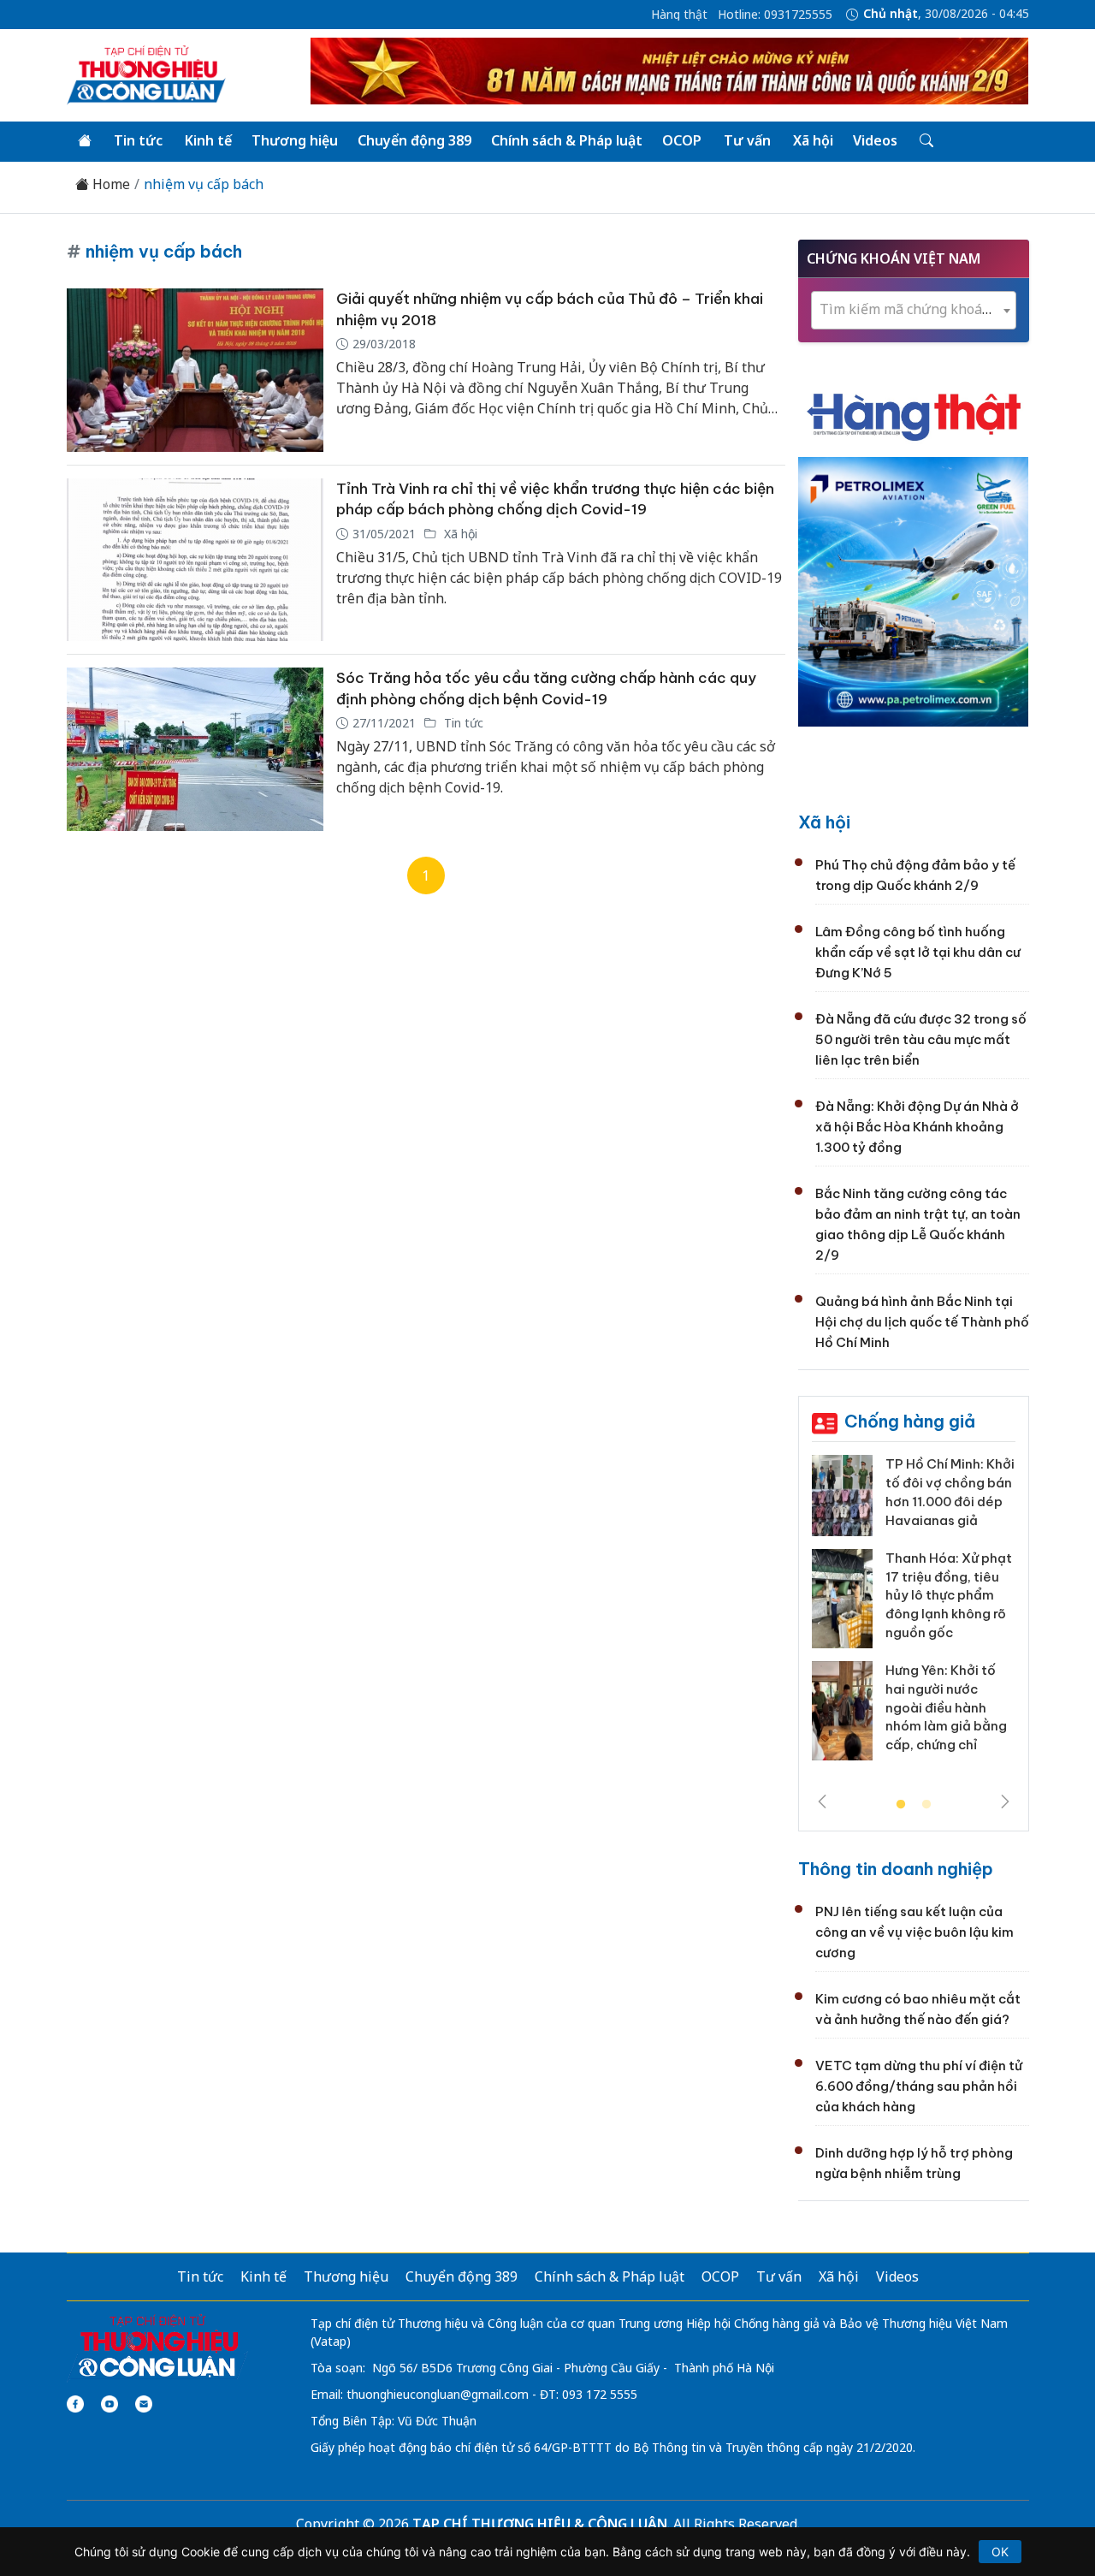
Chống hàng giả (910, 1421)
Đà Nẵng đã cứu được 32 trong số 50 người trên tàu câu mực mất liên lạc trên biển (921, 1039)
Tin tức (138, 140)
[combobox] (914, 310)
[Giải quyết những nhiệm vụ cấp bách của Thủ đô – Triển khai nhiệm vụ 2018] (195, 370)
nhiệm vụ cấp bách (204, 184)
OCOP (682, 140)
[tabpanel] (914, 1614)
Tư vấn (747, 140)
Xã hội (813, 140)
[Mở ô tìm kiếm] (925, 141)
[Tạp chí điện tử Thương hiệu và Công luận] (158, 2347)
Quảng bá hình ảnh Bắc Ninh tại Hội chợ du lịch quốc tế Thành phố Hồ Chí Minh (922, 1322)
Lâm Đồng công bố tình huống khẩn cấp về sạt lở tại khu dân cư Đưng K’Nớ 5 (918, 952)
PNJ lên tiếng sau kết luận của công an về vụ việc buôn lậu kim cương (914, 1932)
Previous (822, 1801)
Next (1005, 1801)
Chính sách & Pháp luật (567, 140)
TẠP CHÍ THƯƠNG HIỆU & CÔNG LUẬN (540, 2524)
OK (1000, 2552)
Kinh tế (208, 140)
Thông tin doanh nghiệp (896, 1869)
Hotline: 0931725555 (775, 15)
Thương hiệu (295, 140)
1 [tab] (901, 1805)
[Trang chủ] (85, 141)
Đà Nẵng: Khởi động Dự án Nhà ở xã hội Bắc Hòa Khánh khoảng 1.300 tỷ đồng (917, 1127)
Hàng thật (679, 15)
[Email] (144, 2404)
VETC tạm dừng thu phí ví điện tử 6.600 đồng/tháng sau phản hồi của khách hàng (919, 2086)
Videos (875, 140)
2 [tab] (926, 1805)
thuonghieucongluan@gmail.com (438, 2394)
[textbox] (914, 309)
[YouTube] (109, 2404)
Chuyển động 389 (414, 140)
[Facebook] (75, 2404)
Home (109, 184)
